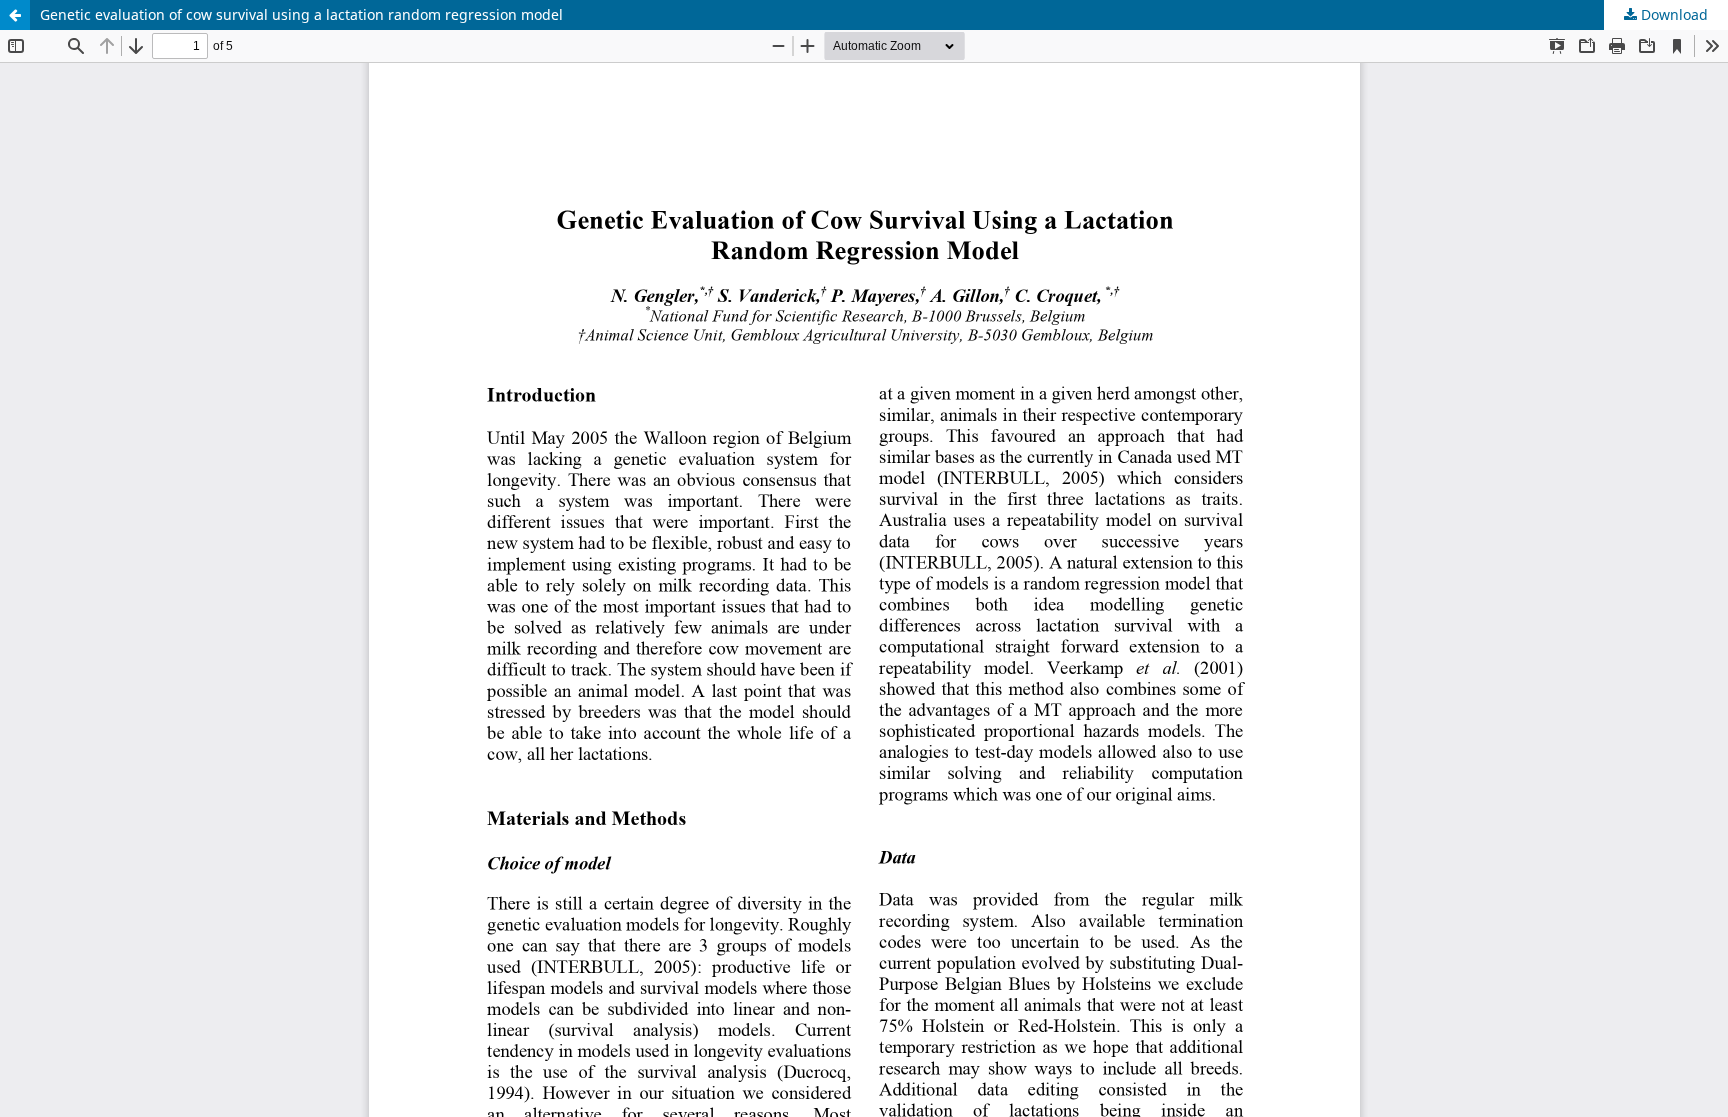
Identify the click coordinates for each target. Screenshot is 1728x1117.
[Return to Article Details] (15, 15)
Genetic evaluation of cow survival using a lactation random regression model (301, 14)
